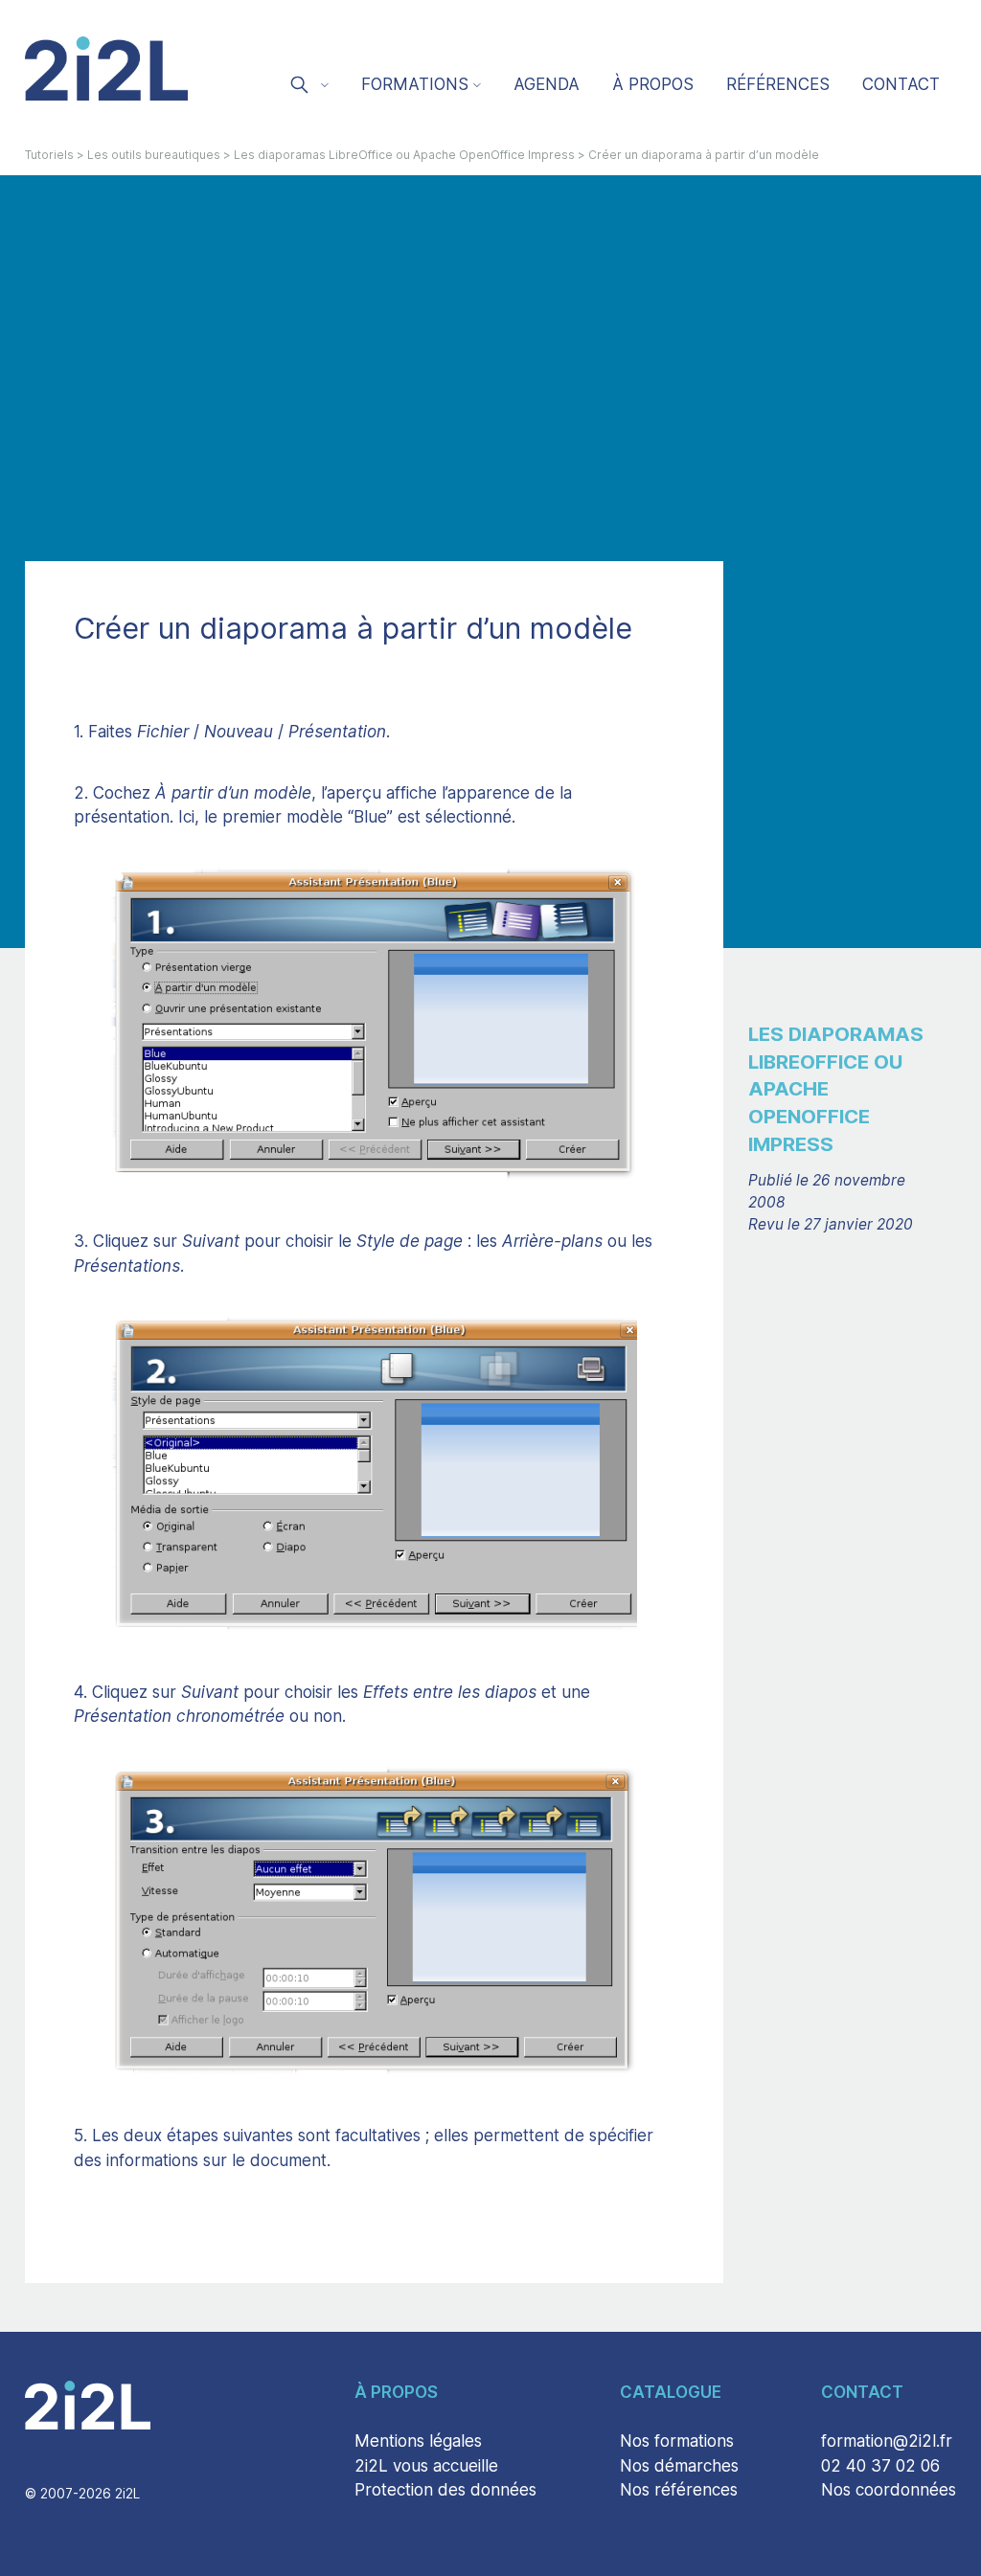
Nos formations (677, 2441)
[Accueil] (106, 68)
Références (778, 84)
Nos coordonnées (889, 2490)
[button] (308, 87)
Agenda (547, 84)
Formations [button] (415, 84)
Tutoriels (49, 155)
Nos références (679, 2490)
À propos (653, 84)
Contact (901, 84)
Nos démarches (679, 2466)
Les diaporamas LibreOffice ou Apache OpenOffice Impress (404, 155)
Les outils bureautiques (154, 155)
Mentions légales (418, 2441)
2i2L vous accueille (426, 2466)
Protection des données (445, 2490)
